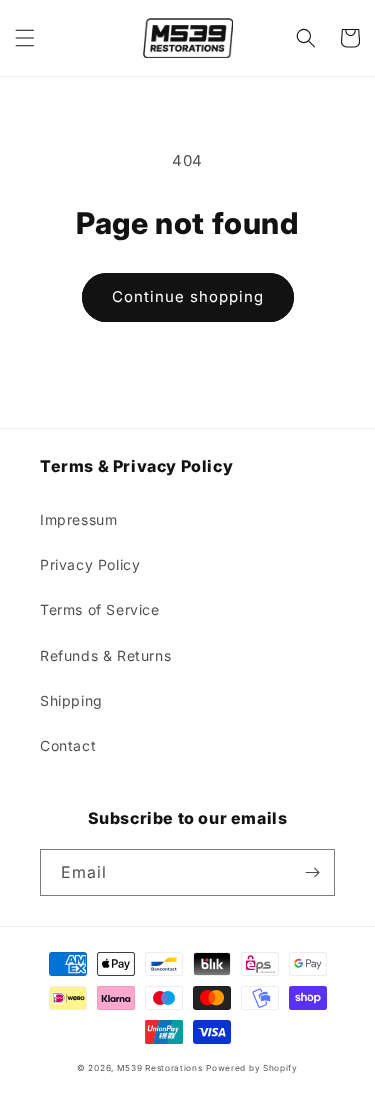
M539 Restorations (160, 1068)
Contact (68, 745)
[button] (25, 38)
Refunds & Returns (105, 655)
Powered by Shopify (252, 1068)
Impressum (78, 519)
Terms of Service (100, 609)
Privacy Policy (90, 564)
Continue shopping (188, 296)
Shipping (71, 700)
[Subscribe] (312, 872)
